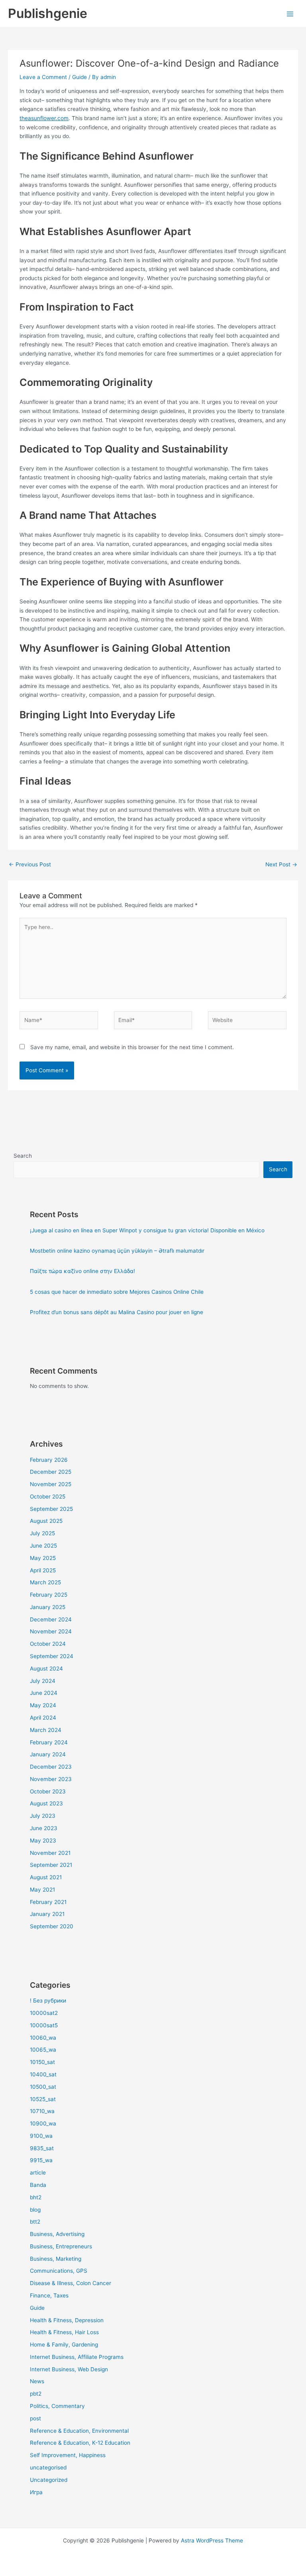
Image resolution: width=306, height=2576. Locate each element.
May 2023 (43, 1841)
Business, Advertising (57, 2234)
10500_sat (43, 2087)
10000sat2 (44, 2013)
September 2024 (52, 1656)
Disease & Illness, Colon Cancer (71, 2283)
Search (23, 1156)
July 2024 (43, 1681)
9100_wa (41, 2136)
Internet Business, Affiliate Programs (77, 2357)
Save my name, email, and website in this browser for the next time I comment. (132, 1047)
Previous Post (30, 864)
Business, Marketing (56, 2259)
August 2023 (46, 1803)
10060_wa (43, 2038)
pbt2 (36, 2394)
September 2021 (51, 1865)
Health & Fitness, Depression (67, 2320)
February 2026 (49, 1460)
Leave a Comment (43, 77)
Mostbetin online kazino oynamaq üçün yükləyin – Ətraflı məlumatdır (117, 1251)
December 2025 (51, 1472)
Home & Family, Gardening (64, 2345)
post (35, 2418)
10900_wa (43, 2123)
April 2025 (43, 1570)
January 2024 (48, 1754)
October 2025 (48, 1497)
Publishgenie (48, 13)
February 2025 (49, 1595)
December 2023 (51, 1767)
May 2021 (42, 1890)
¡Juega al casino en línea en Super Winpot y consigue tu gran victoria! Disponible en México (147, 1230)
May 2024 (43, 1705)
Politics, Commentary (57, 2406)
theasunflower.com (44, 118)
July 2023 (43, 1816)
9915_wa (41, 2160)
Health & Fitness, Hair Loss (64, 2332)
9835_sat (42, 2148)
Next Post (281, 864)
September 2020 (52, 1926)
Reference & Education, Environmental (79, 2431)
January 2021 (47, 1914)
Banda (38, 2185)
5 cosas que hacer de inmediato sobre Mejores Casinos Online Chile (117, 1292)
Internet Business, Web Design (69, 2369)
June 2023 (44, 1828)
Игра (36, 2492)
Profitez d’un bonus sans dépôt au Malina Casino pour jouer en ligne (117, 1312)
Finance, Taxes (49, 2295)
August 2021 (46, 1877)
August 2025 (46, 1521)
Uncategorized (49, 2480)
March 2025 (45, 1582)
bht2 (36, 2197)
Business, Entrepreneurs (61, 2246)
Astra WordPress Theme (212, 2540)
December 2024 (51, 1619)
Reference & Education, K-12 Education (80, 2443)
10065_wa (43, 2050)
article (38, 2173)
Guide (79, 77)
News (37, 2381)
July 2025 (42, 1533)
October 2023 (48, 1791)
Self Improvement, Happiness (68, 2455)
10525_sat (43, 2099)
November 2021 (50, 1853)
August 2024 (46, 1669)
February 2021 (48, 1902)
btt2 (35, 2222)
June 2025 (43, 1546)
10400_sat (43, 2074)
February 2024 (49, 1742)
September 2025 (51, 1509)
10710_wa (42, 2111)
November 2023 (51, 1779)
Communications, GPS (59, 2271)
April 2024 (43, 1718)
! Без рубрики (48, 2001)
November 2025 (51, 1484)
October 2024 (48, 1644)
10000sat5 (44, 2025)
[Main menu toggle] (290, 14)
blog (35, 2210)
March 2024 (46, 1730)
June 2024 (44, 1693)
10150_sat (42, 2062)
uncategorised (48, 2467)
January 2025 (48, 1607)
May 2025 (43, 1558)
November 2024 (51, 1631)
